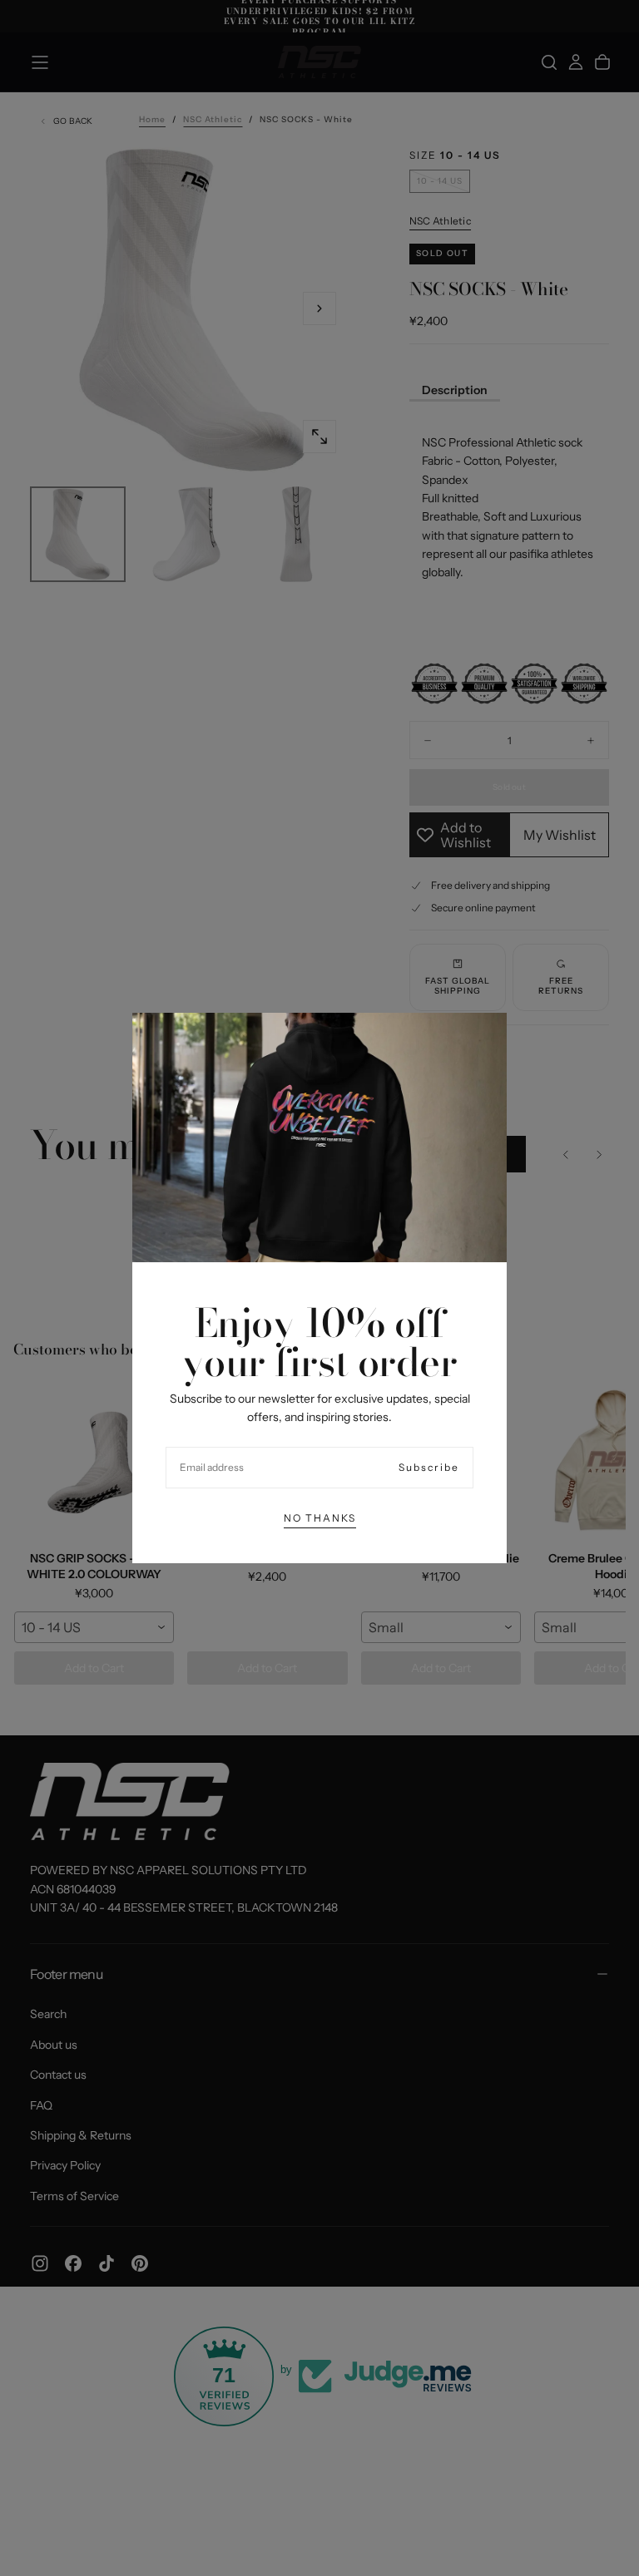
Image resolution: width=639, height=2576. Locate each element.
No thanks (320, 1518)
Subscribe (429, 1467)
